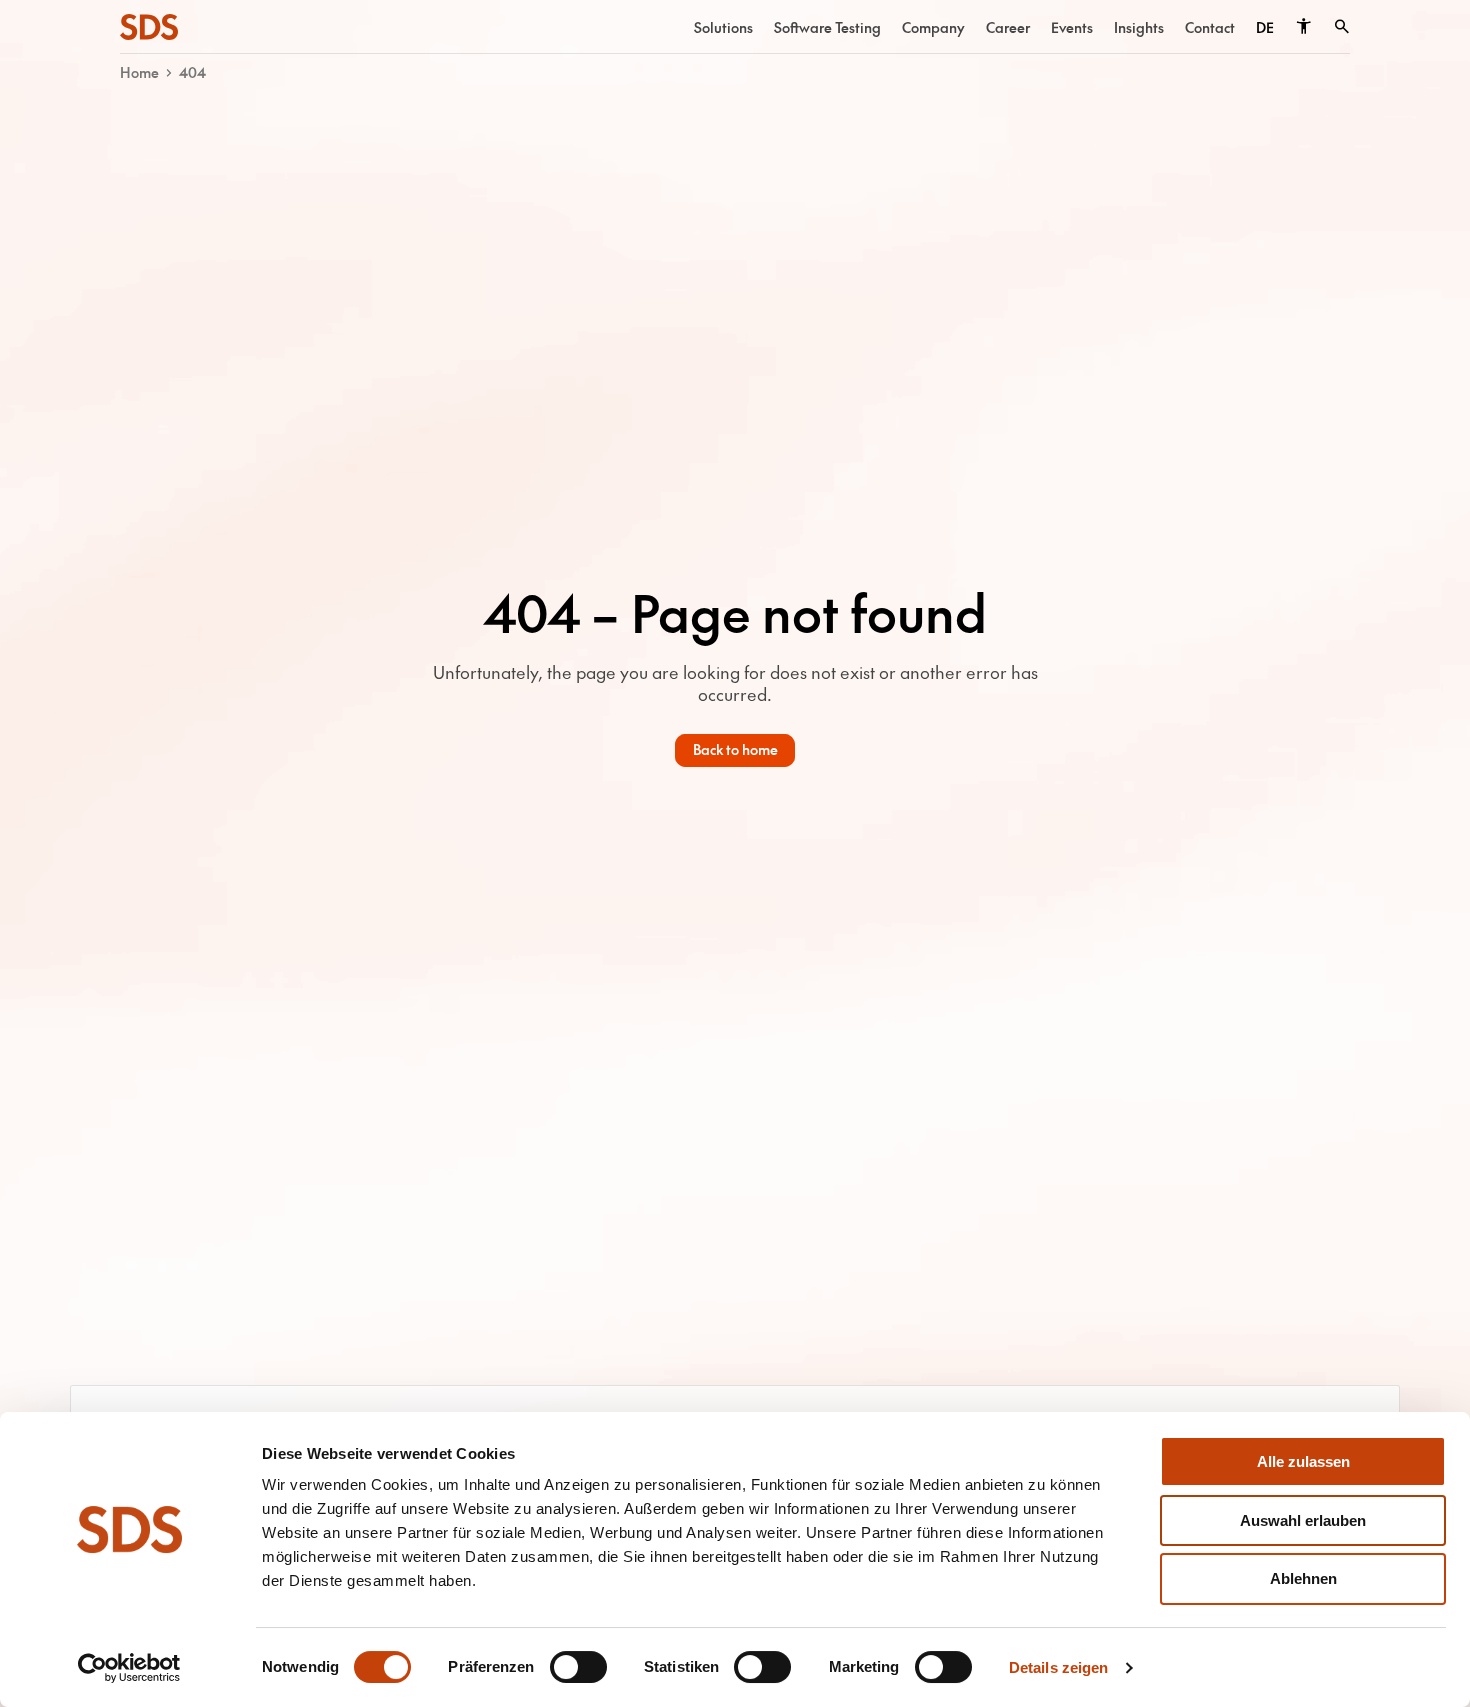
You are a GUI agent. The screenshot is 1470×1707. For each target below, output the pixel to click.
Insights (1139, 27)
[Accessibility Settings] (1303, 26)
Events (1072, 27)
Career (1008, 27)
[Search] (1341, 27)
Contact (1210, 27)
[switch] (578, 1667)
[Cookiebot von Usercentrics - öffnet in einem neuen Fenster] (129, 1668)
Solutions (723, 27)
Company (933, 27)
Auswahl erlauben (1303, 1520)
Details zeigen (1058, 1667)
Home (139, 72)
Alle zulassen (1303, 1461)
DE (1265, 27)
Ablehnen (1303, 1578)
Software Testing (827, 27)
